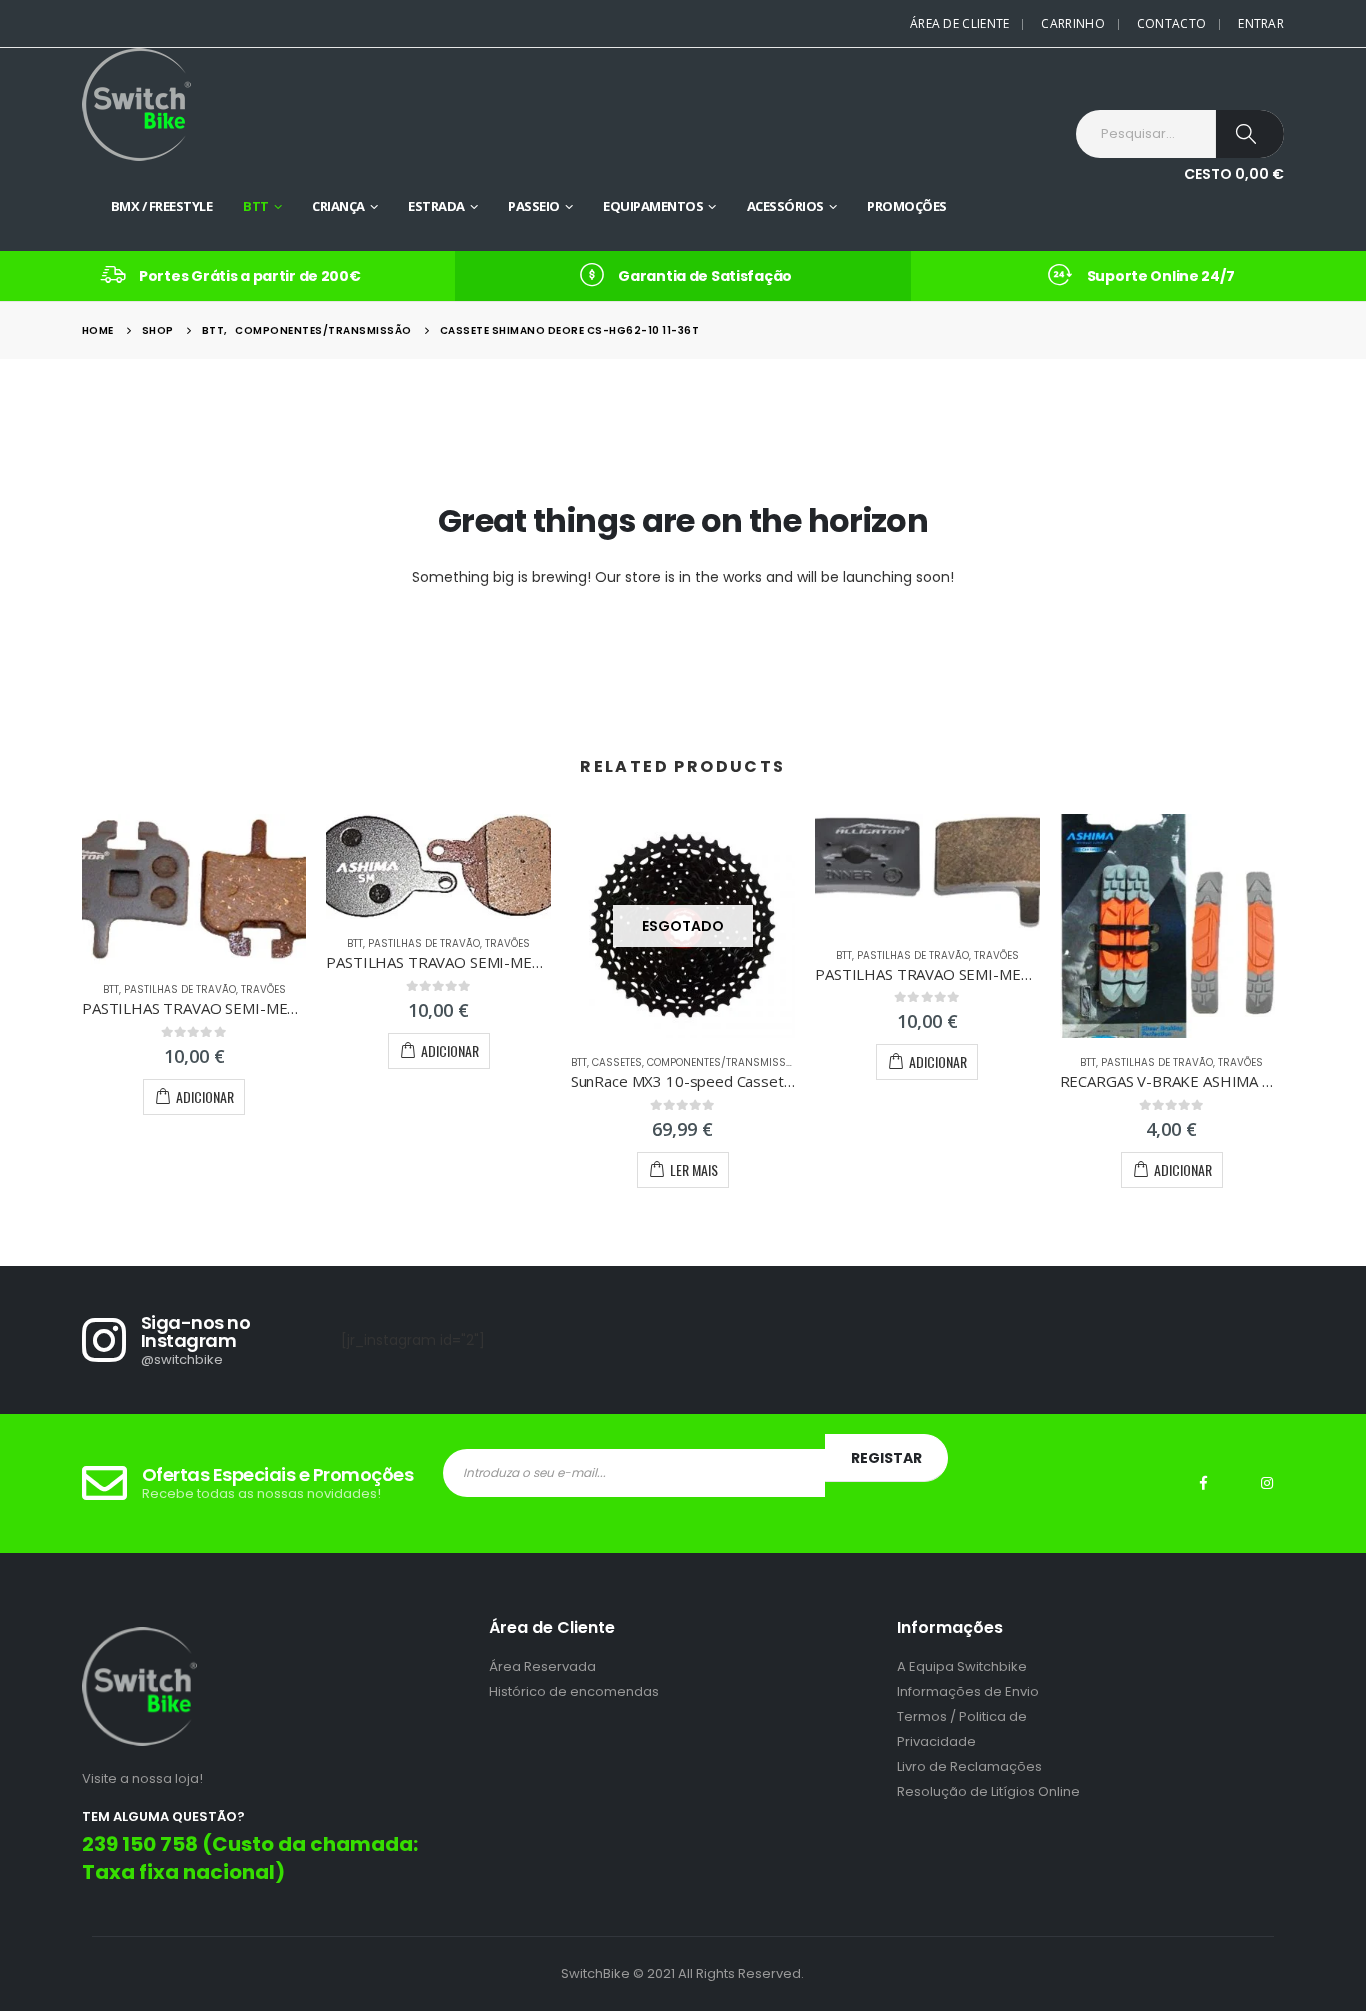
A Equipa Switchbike (962, 1666)
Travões (263, 989)
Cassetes (617, 1062)
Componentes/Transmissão (723, 1062)
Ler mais (694, 1169)
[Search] (1250, 134)
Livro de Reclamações (969, 1766)
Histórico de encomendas (574, 1691)
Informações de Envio (968, 1691)
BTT (256, 206)
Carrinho (1072, 23)
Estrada (436, 206)
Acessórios (785, 206)
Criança (338, 206)
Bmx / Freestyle (162, 206)
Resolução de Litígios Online (988, 1791)
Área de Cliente (960, 23)
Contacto (1171, 23)
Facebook (1203, 1483)
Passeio (534, 206)
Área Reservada (542, 1666)
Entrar (1261, 23)
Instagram (1267, 1483)
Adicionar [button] (205, 1096)
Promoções (907, 206)
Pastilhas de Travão (180, 989)
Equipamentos (653, 206)
